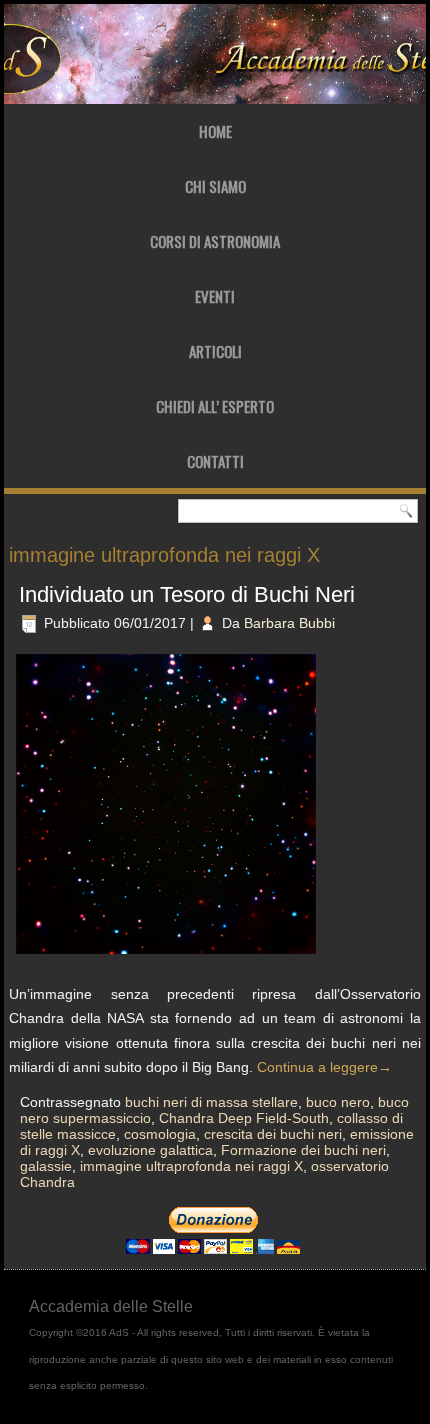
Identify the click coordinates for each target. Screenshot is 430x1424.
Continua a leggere (324, 1067)
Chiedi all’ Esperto (215, 406)
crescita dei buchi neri (273, 1134)
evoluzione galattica (150, 1150)
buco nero (338, 1102)
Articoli (215, 351)
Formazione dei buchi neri (303, 1150)
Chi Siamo (215, 186)
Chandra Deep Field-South (244, 1118)
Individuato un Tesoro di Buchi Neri (187, 594)
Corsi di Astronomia (215, 241)
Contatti (215, 461)
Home (215, 131)
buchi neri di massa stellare (211, 1102)
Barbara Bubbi (289, 623)
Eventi (215, 296)
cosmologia (160, 1134)
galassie (46, 1166)
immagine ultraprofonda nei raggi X (191, 1166)
